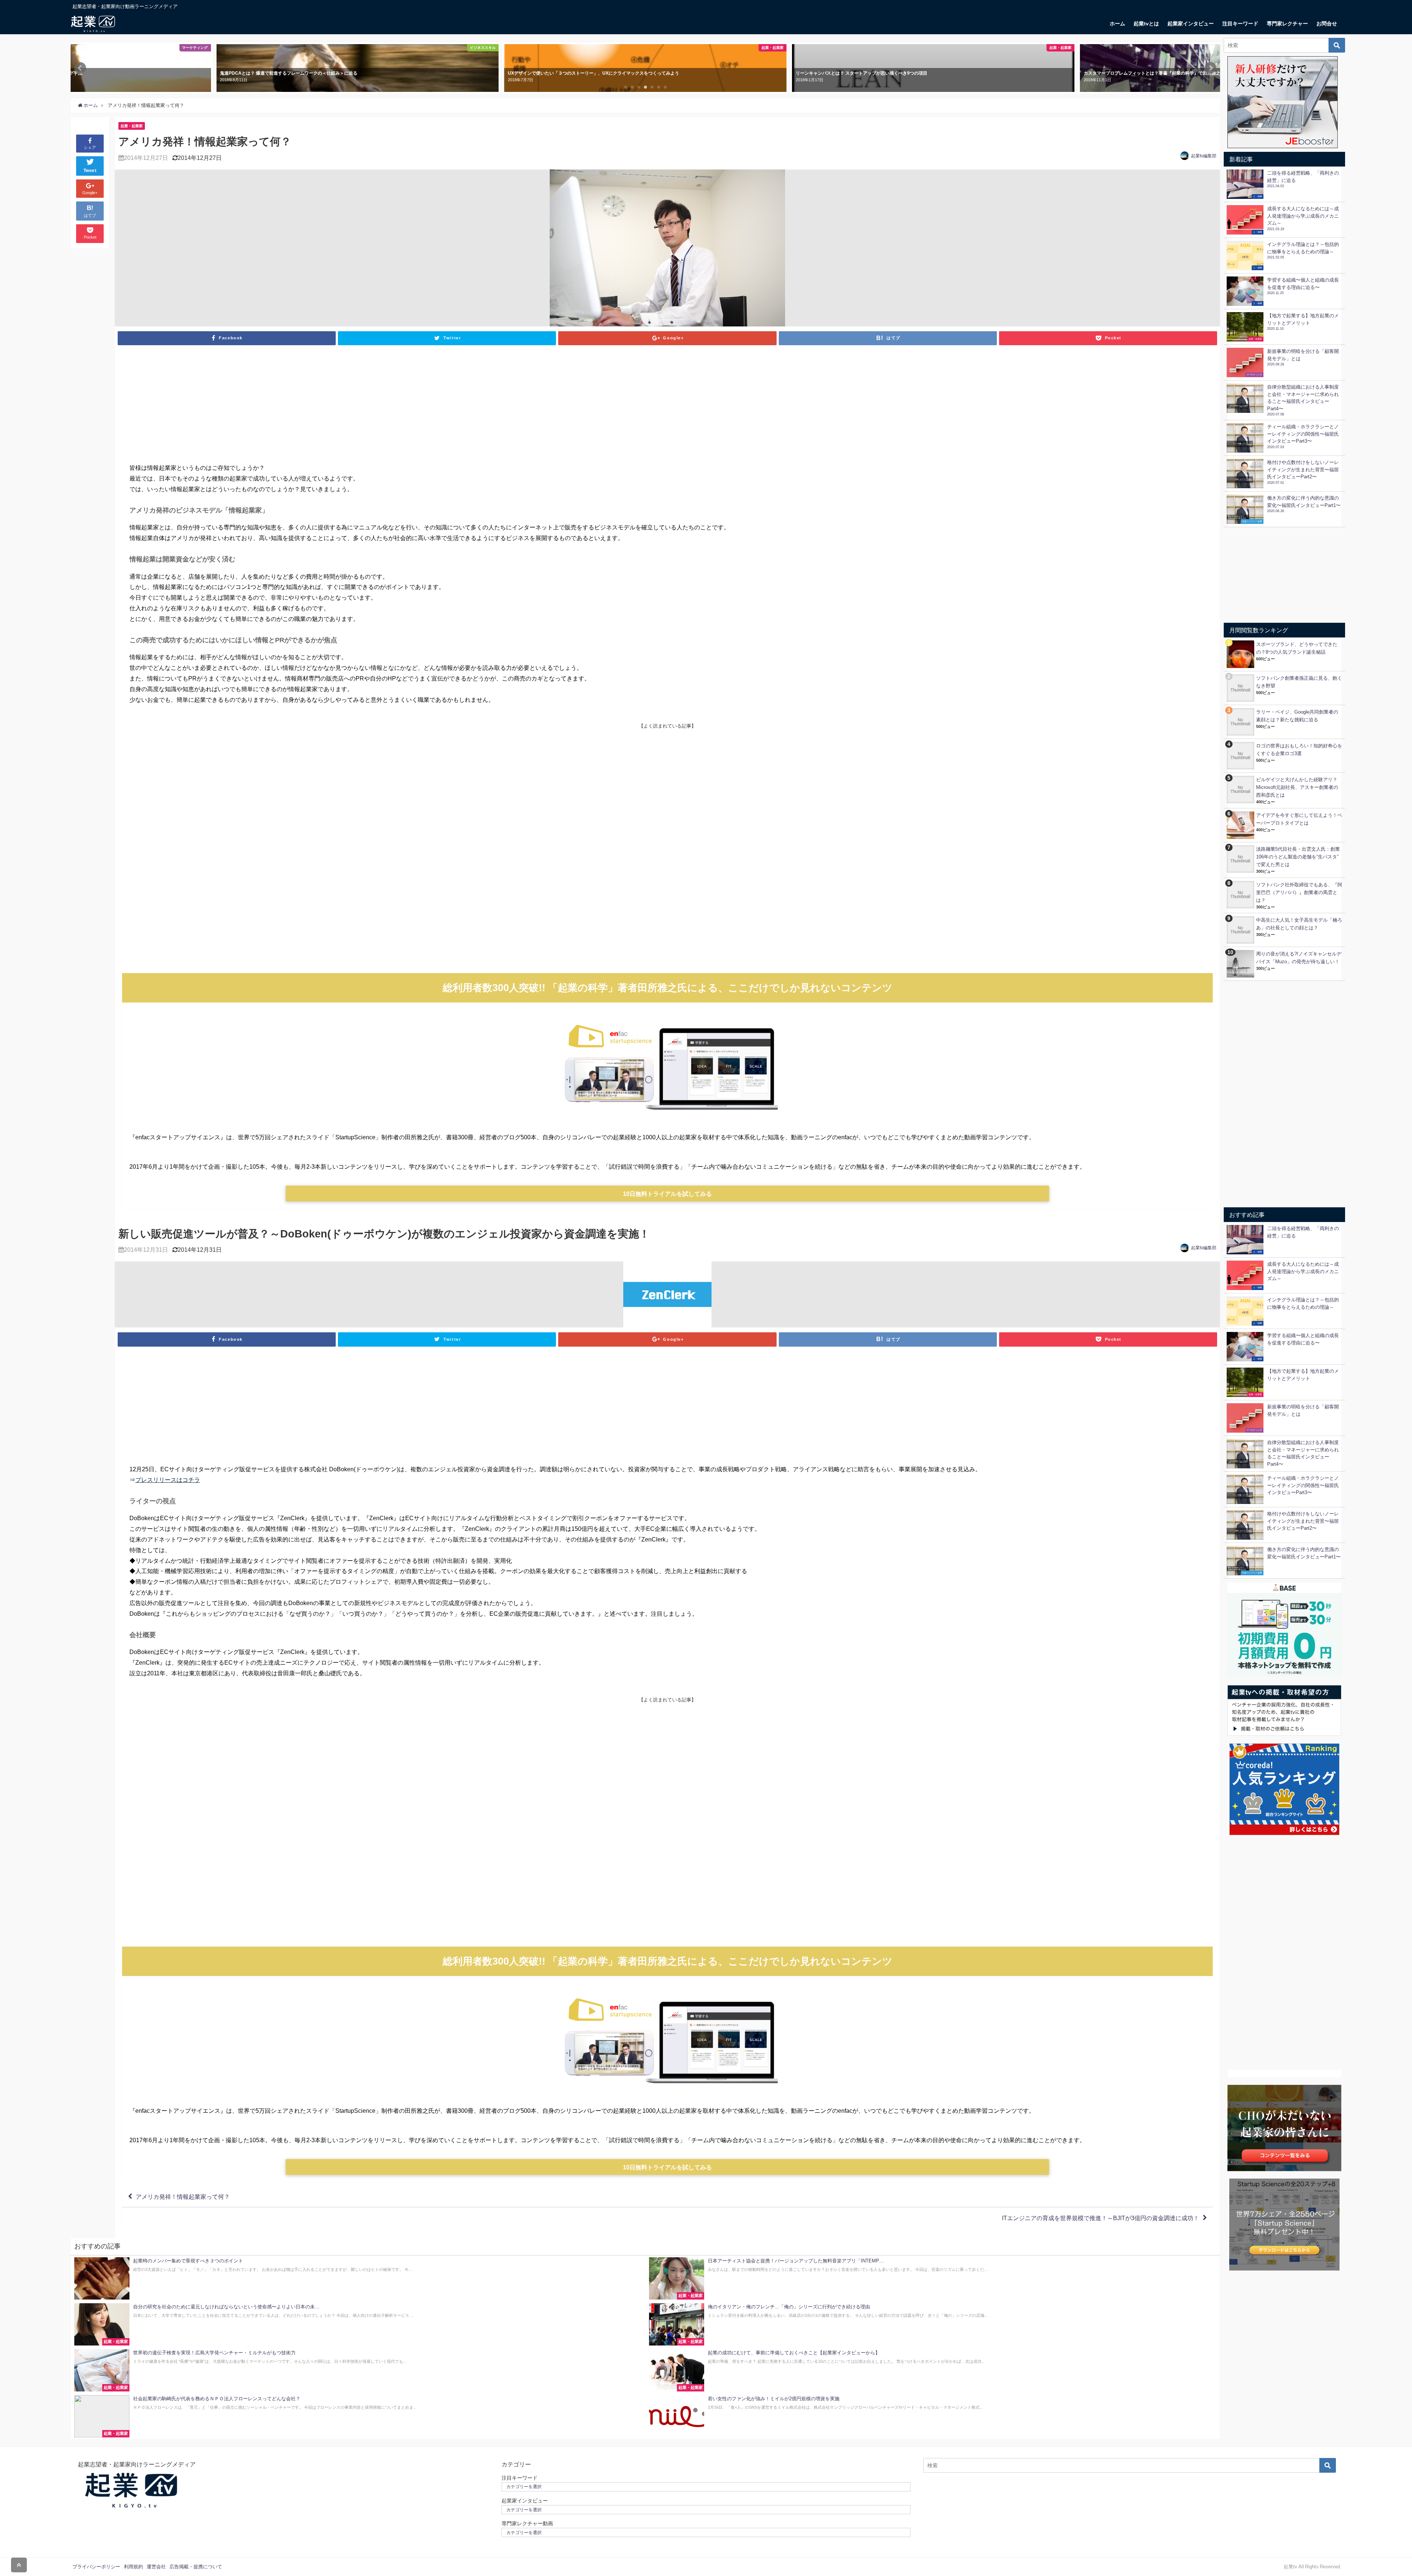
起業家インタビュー (1191, 24)
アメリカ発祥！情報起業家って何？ (183, 2197)
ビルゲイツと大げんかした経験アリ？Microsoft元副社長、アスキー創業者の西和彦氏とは (1297, 787)
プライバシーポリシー (96, 2567)
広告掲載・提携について (196, 2567)
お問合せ (1327, 24)
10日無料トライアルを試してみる (667, 1194)
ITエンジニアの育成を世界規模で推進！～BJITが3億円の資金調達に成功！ (1101, 2218)
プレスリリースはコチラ (168, 1480)
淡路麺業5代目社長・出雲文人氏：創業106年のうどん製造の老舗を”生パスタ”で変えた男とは (1298, 857)
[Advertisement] (667, 407)
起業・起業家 (132, 126)
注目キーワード (1240, 24)
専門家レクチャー (1287, 24)
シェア (90, 147)
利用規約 (133, 2567)
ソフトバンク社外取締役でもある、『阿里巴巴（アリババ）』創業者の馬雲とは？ (1299, 892)
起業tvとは (1146, 24)
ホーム (1117, 24)
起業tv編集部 (1204, 156)
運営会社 (156, 2567)
